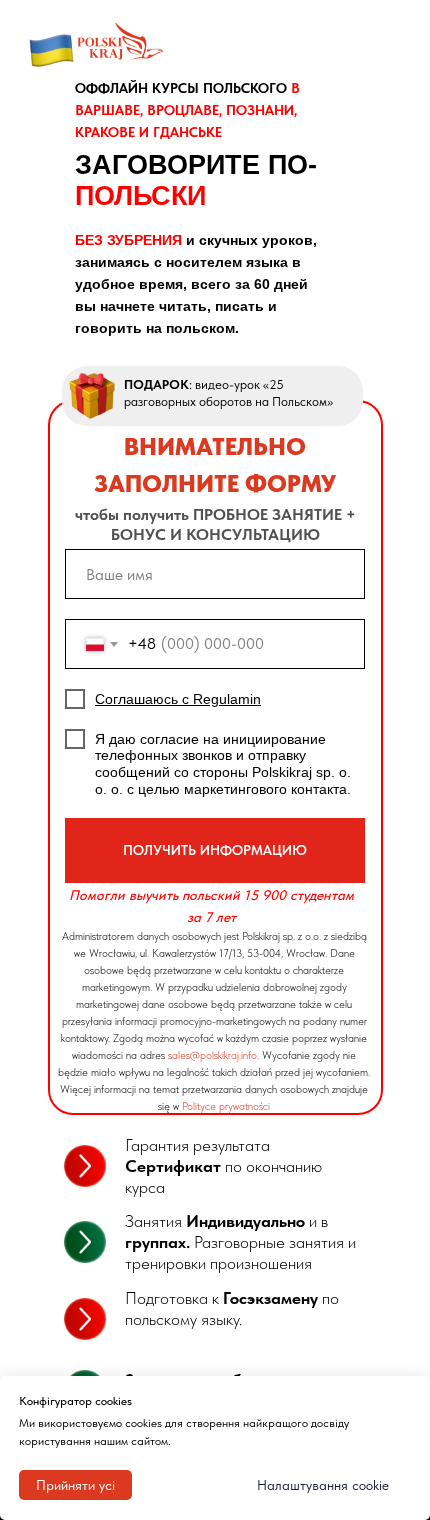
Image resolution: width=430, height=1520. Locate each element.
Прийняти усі (75, 1485)
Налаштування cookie (323, 1485)
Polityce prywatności (226, 1106)
